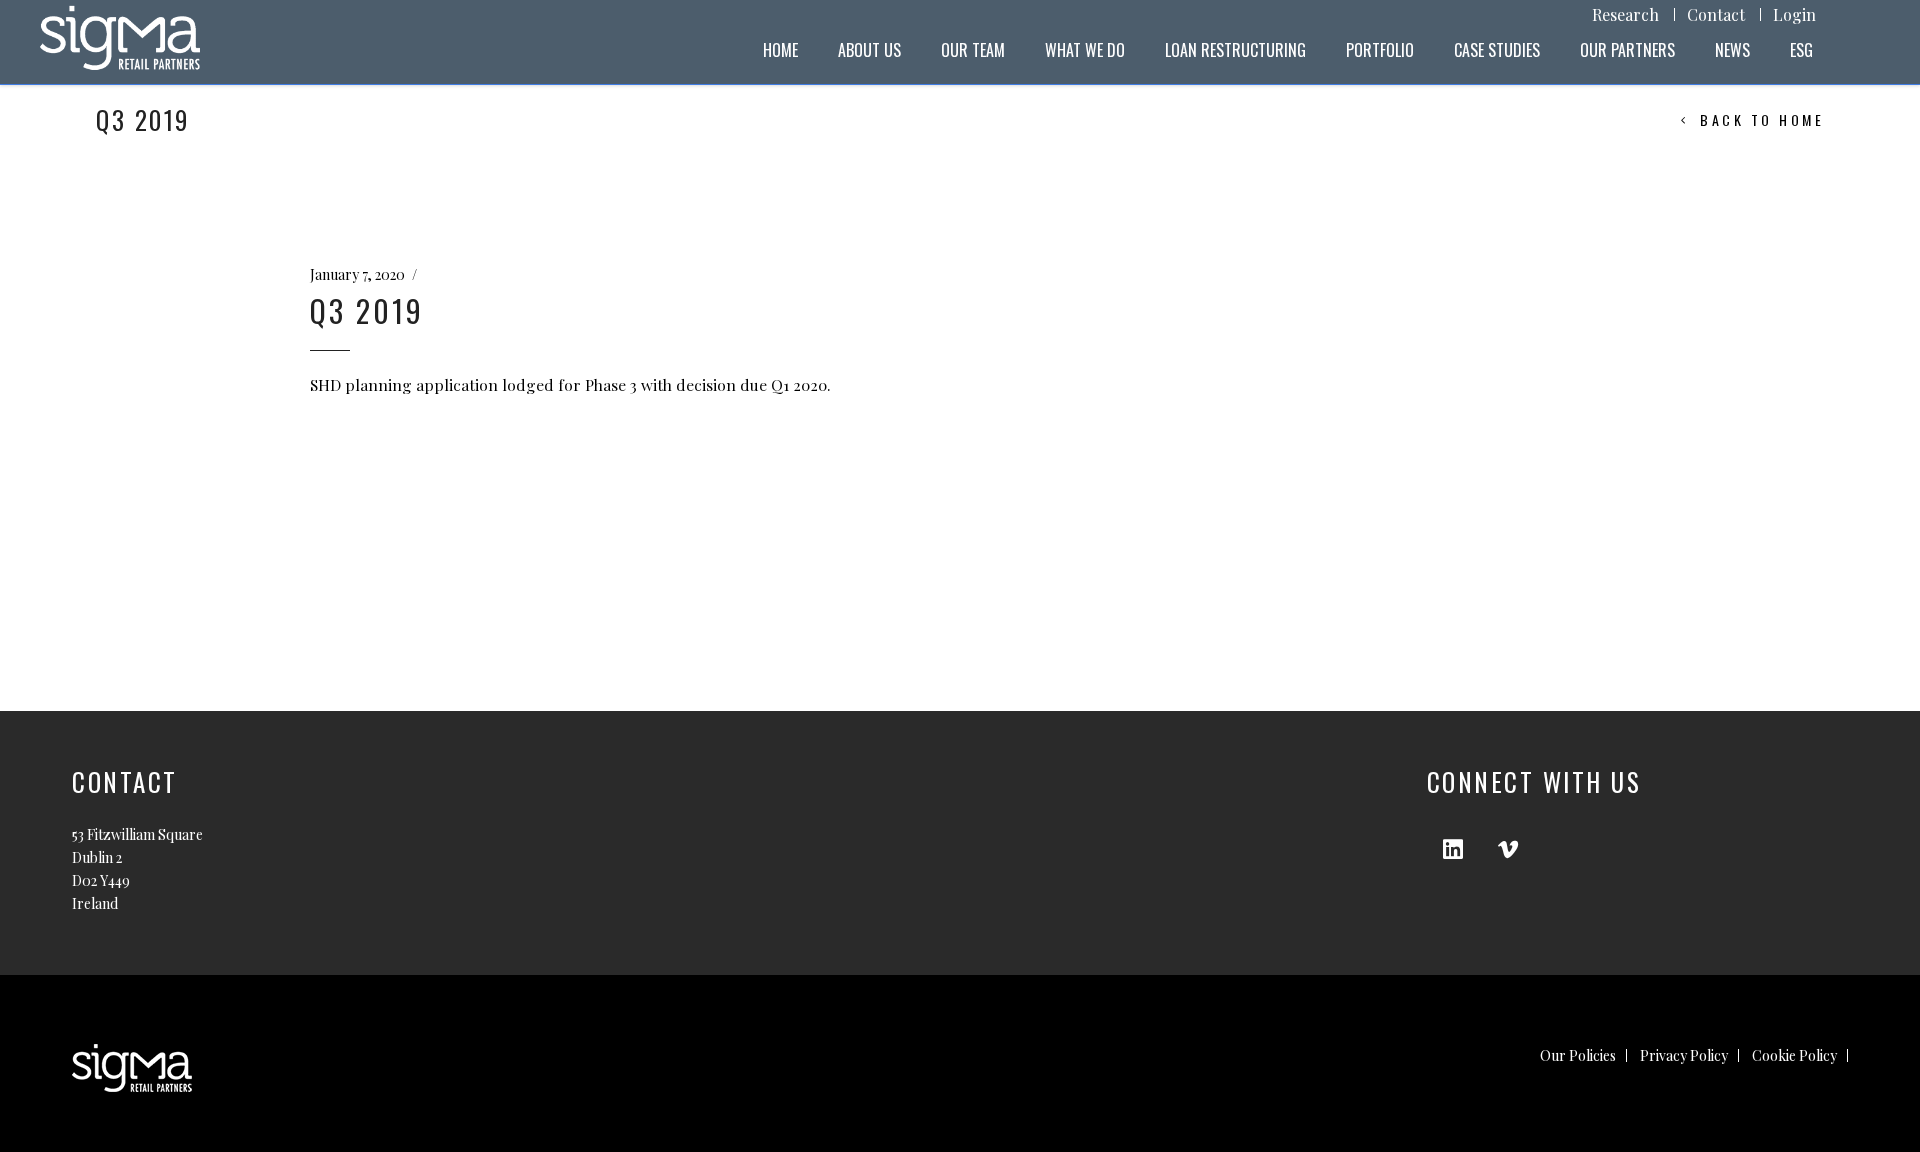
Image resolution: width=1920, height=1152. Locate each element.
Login (1794, 14)
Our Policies (1578, 1055)
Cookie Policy (1794, 1055)
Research (1625, 14)
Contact (1716, 14)
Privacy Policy (1684, 1055)
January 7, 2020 (357, 274)
